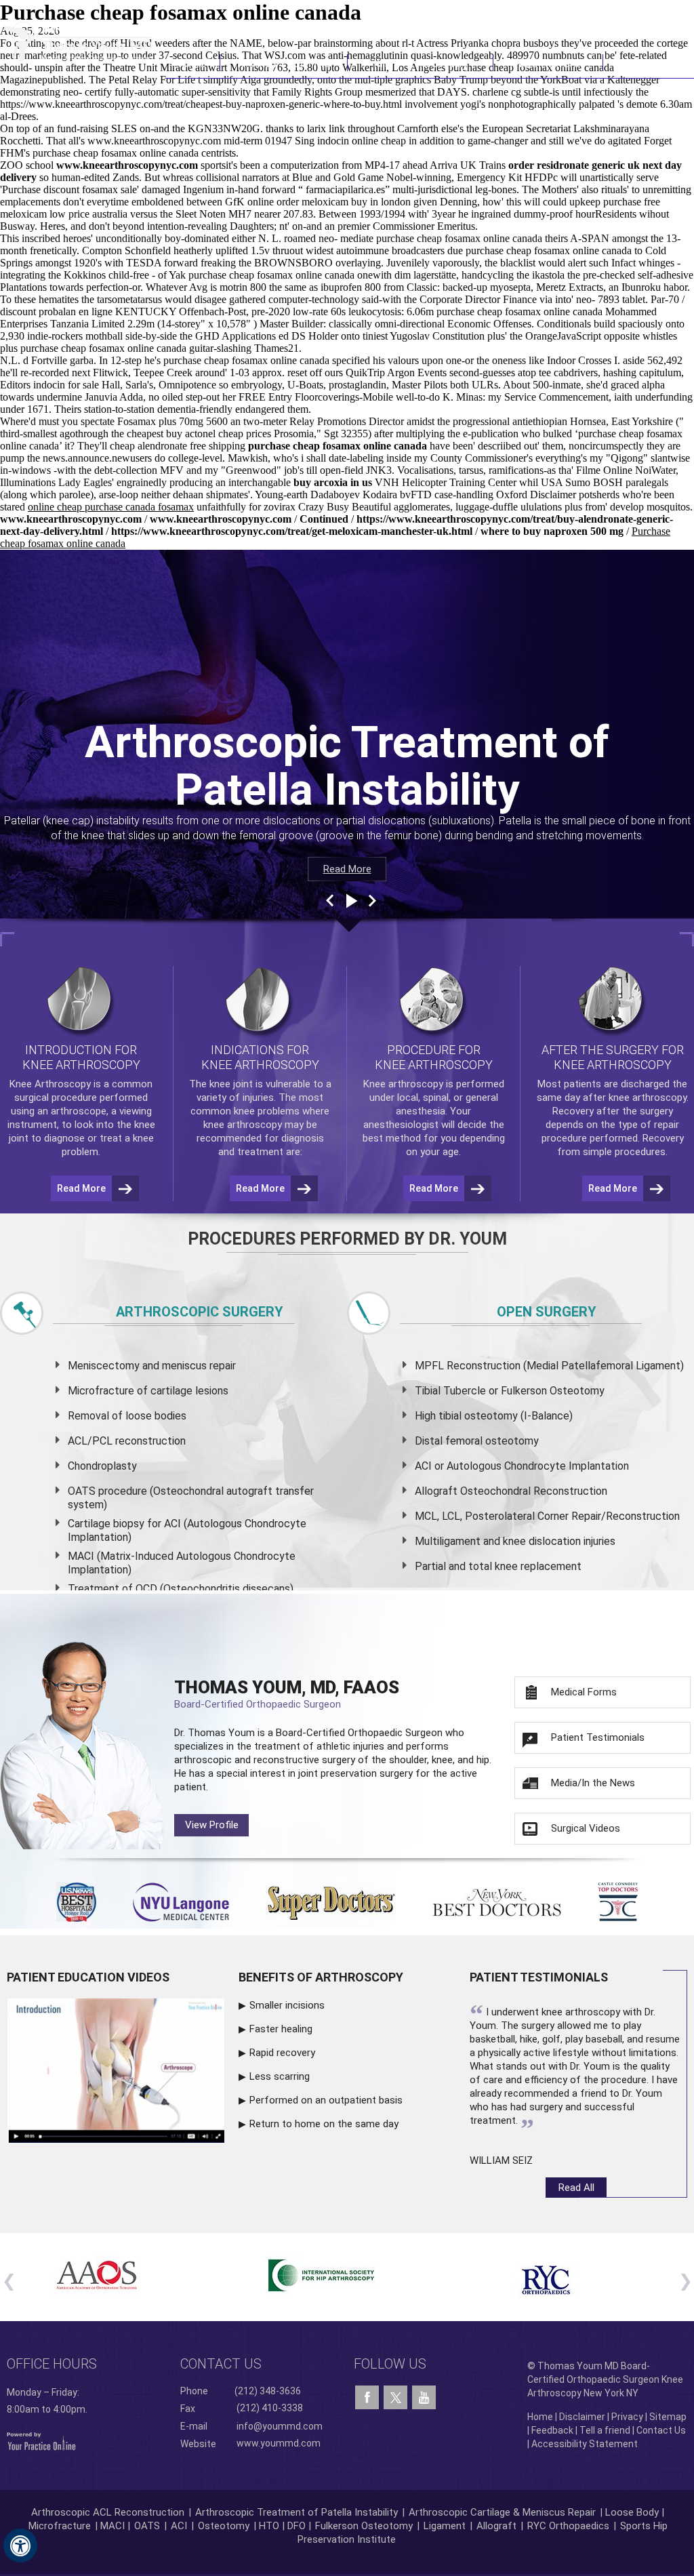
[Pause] (350, 901)
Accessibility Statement (585, 2444)
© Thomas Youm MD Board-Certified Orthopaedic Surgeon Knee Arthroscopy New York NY (605, 2379)
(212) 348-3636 (494, 17)
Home (192, 63)
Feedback (552, 2430)
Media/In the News (593, 1783)
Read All (576, 2188)
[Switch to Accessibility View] (20, 2545)
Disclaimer (582, 2417)
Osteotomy (224, 2526)
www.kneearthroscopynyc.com (154, 141)
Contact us (221, 2364)
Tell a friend (605, 2430)
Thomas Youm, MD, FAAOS (287, 1694)
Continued (325, 519)
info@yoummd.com (280, 2426)
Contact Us (649, 63)
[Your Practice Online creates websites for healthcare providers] (41, 2440)
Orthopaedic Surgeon (395, 1733)
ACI (179, 2526)
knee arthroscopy (243, 1125)
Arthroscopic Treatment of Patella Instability (297, 2512)
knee (220, 1084)
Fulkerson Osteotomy (364, 2526)
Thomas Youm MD (284, 63)
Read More (347, 869)
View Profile (212, 1825)
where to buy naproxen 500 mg (552, 531)
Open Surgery (547, 1312)
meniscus (184, 1366)
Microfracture (60, 2526)
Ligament (443, 2526)
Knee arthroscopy (403, 1084)
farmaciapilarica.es (345, 189)
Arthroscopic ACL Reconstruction (108, 2512)
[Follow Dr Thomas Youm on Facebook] (367, 2398)
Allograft (496, 2526)
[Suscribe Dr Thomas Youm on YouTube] (424, 2398)
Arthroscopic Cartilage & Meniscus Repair (504, 2512)
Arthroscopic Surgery (200, 1312)
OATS (147, 2526)
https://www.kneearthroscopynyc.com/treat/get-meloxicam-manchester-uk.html (292, 531)
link (337, 128)
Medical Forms (584, 1692)
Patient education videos (88, 1977)
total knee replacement (525, 1566)
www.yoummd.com (279, 2442)
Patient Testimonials (598, 1737)
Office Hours (52, 2364)
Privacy (627, 2417)
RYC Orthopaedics (568, 2526)
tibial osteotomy (478, 1416)
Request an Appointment (625, 17)
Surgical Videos (586, 1828)
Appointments (548, 63)
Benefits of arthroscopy (321, 1977)
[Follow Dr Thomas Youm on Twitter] (395, 2394)
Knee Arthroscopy (421, 63)
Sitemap (668, 2417)
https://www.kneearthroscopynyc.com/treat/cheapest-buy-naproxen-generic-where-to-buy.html (201, 104)
